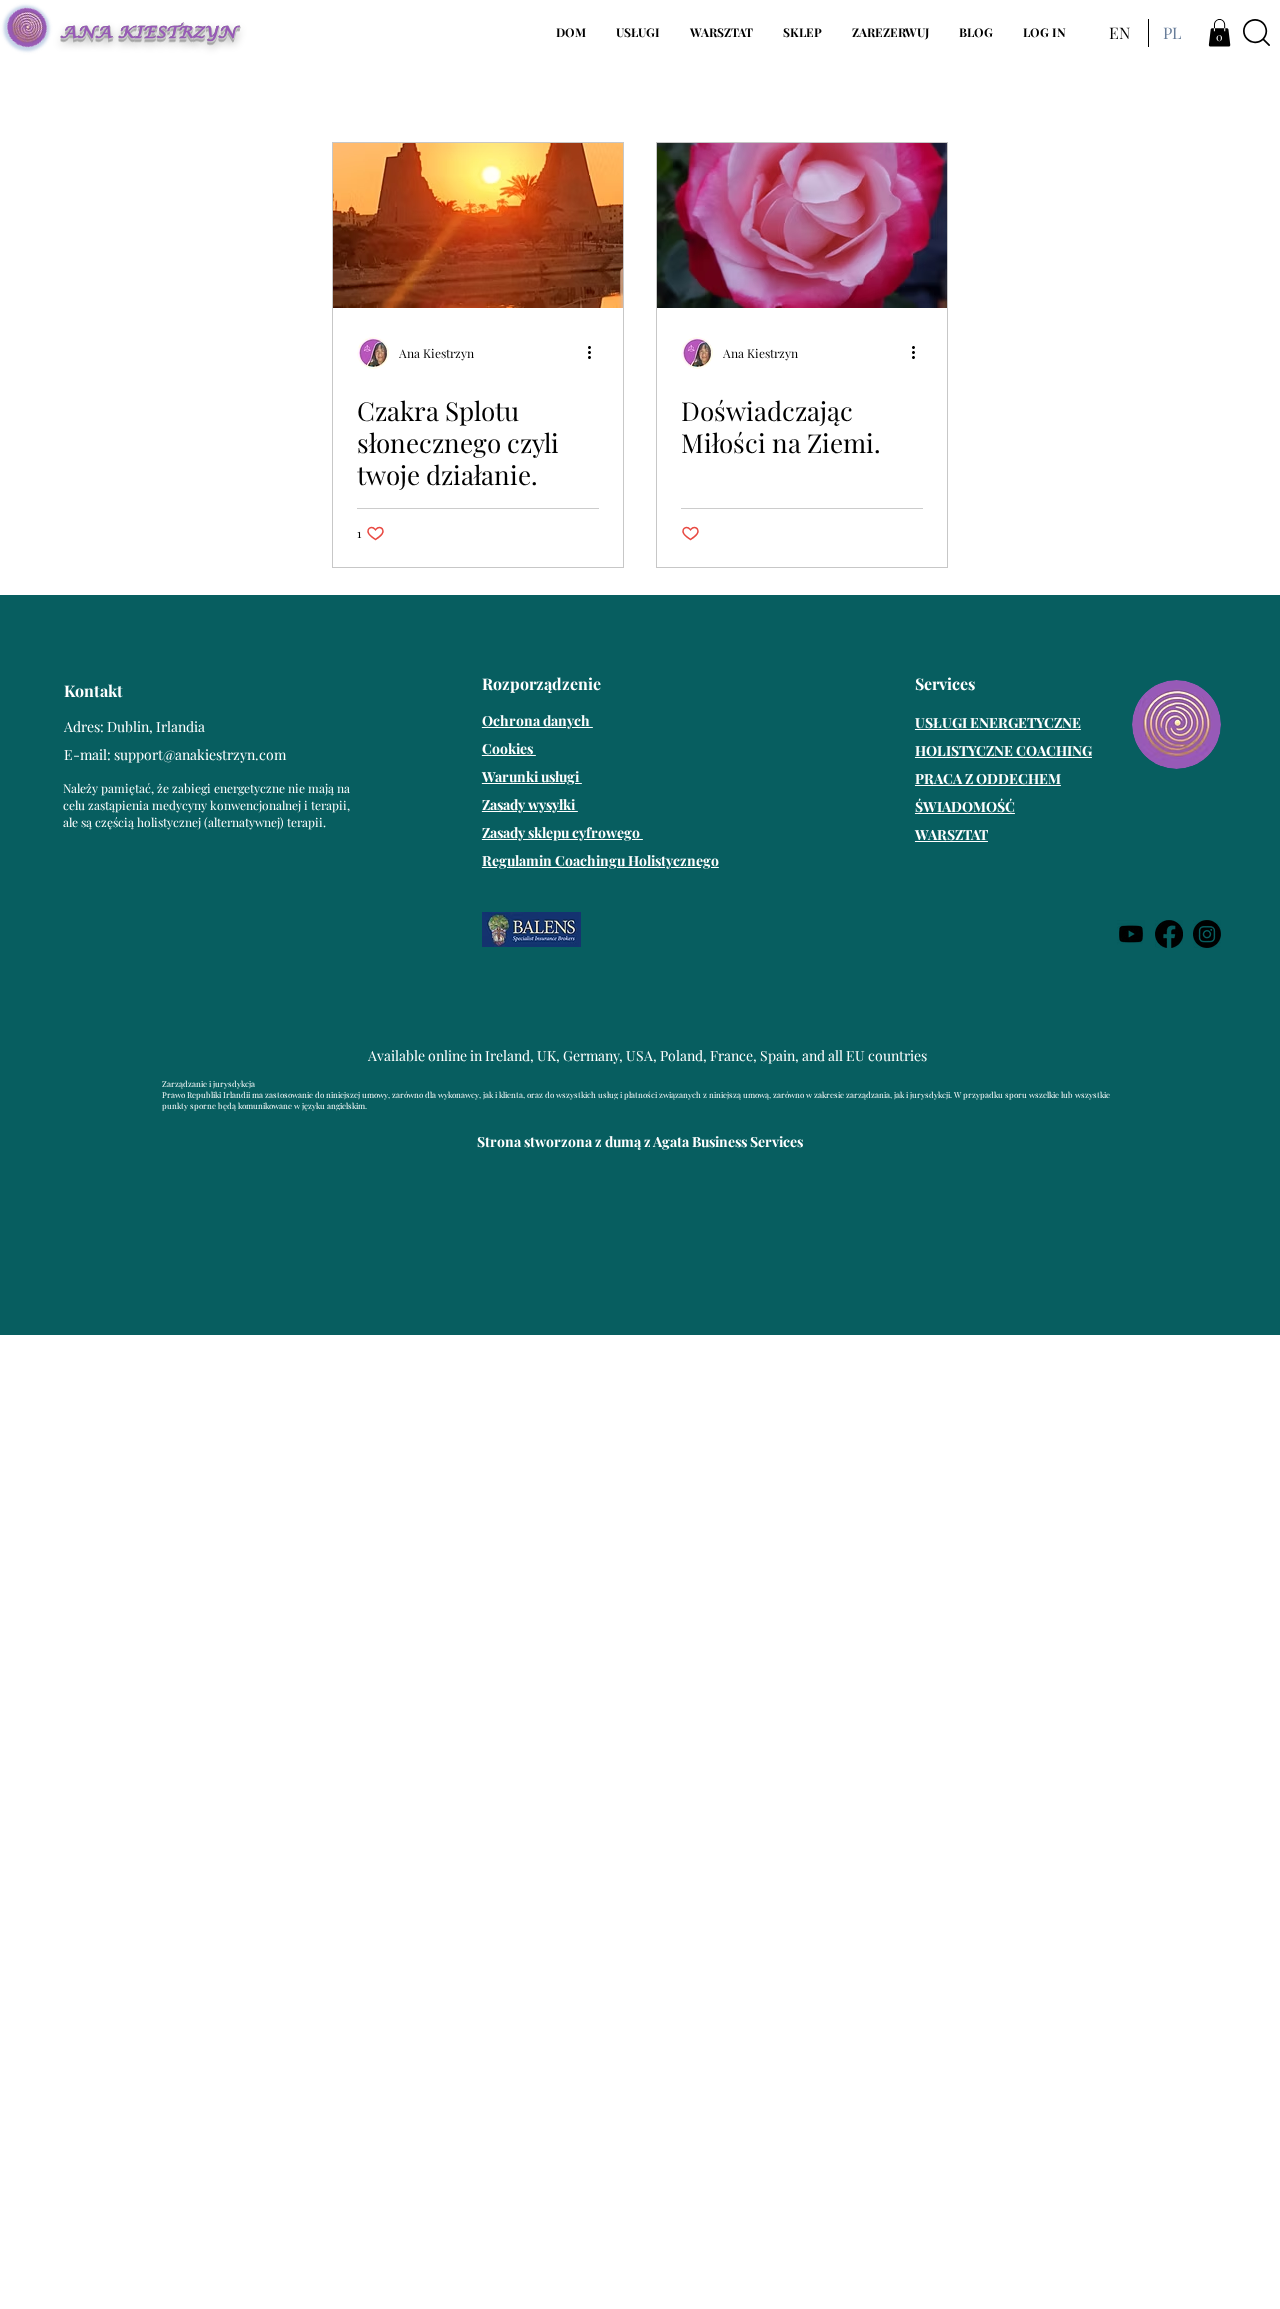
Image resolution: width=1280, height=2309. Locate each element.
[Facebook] (1169, 934)
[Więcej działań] (596, 353)
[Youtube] (1131, 934)
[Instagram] (1207, 934)
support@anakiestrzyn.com (200, 754)
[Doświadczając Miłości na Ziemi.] (802, 225)
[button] (638, 32)
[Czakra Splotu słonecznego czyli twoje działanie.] (478, 225)
